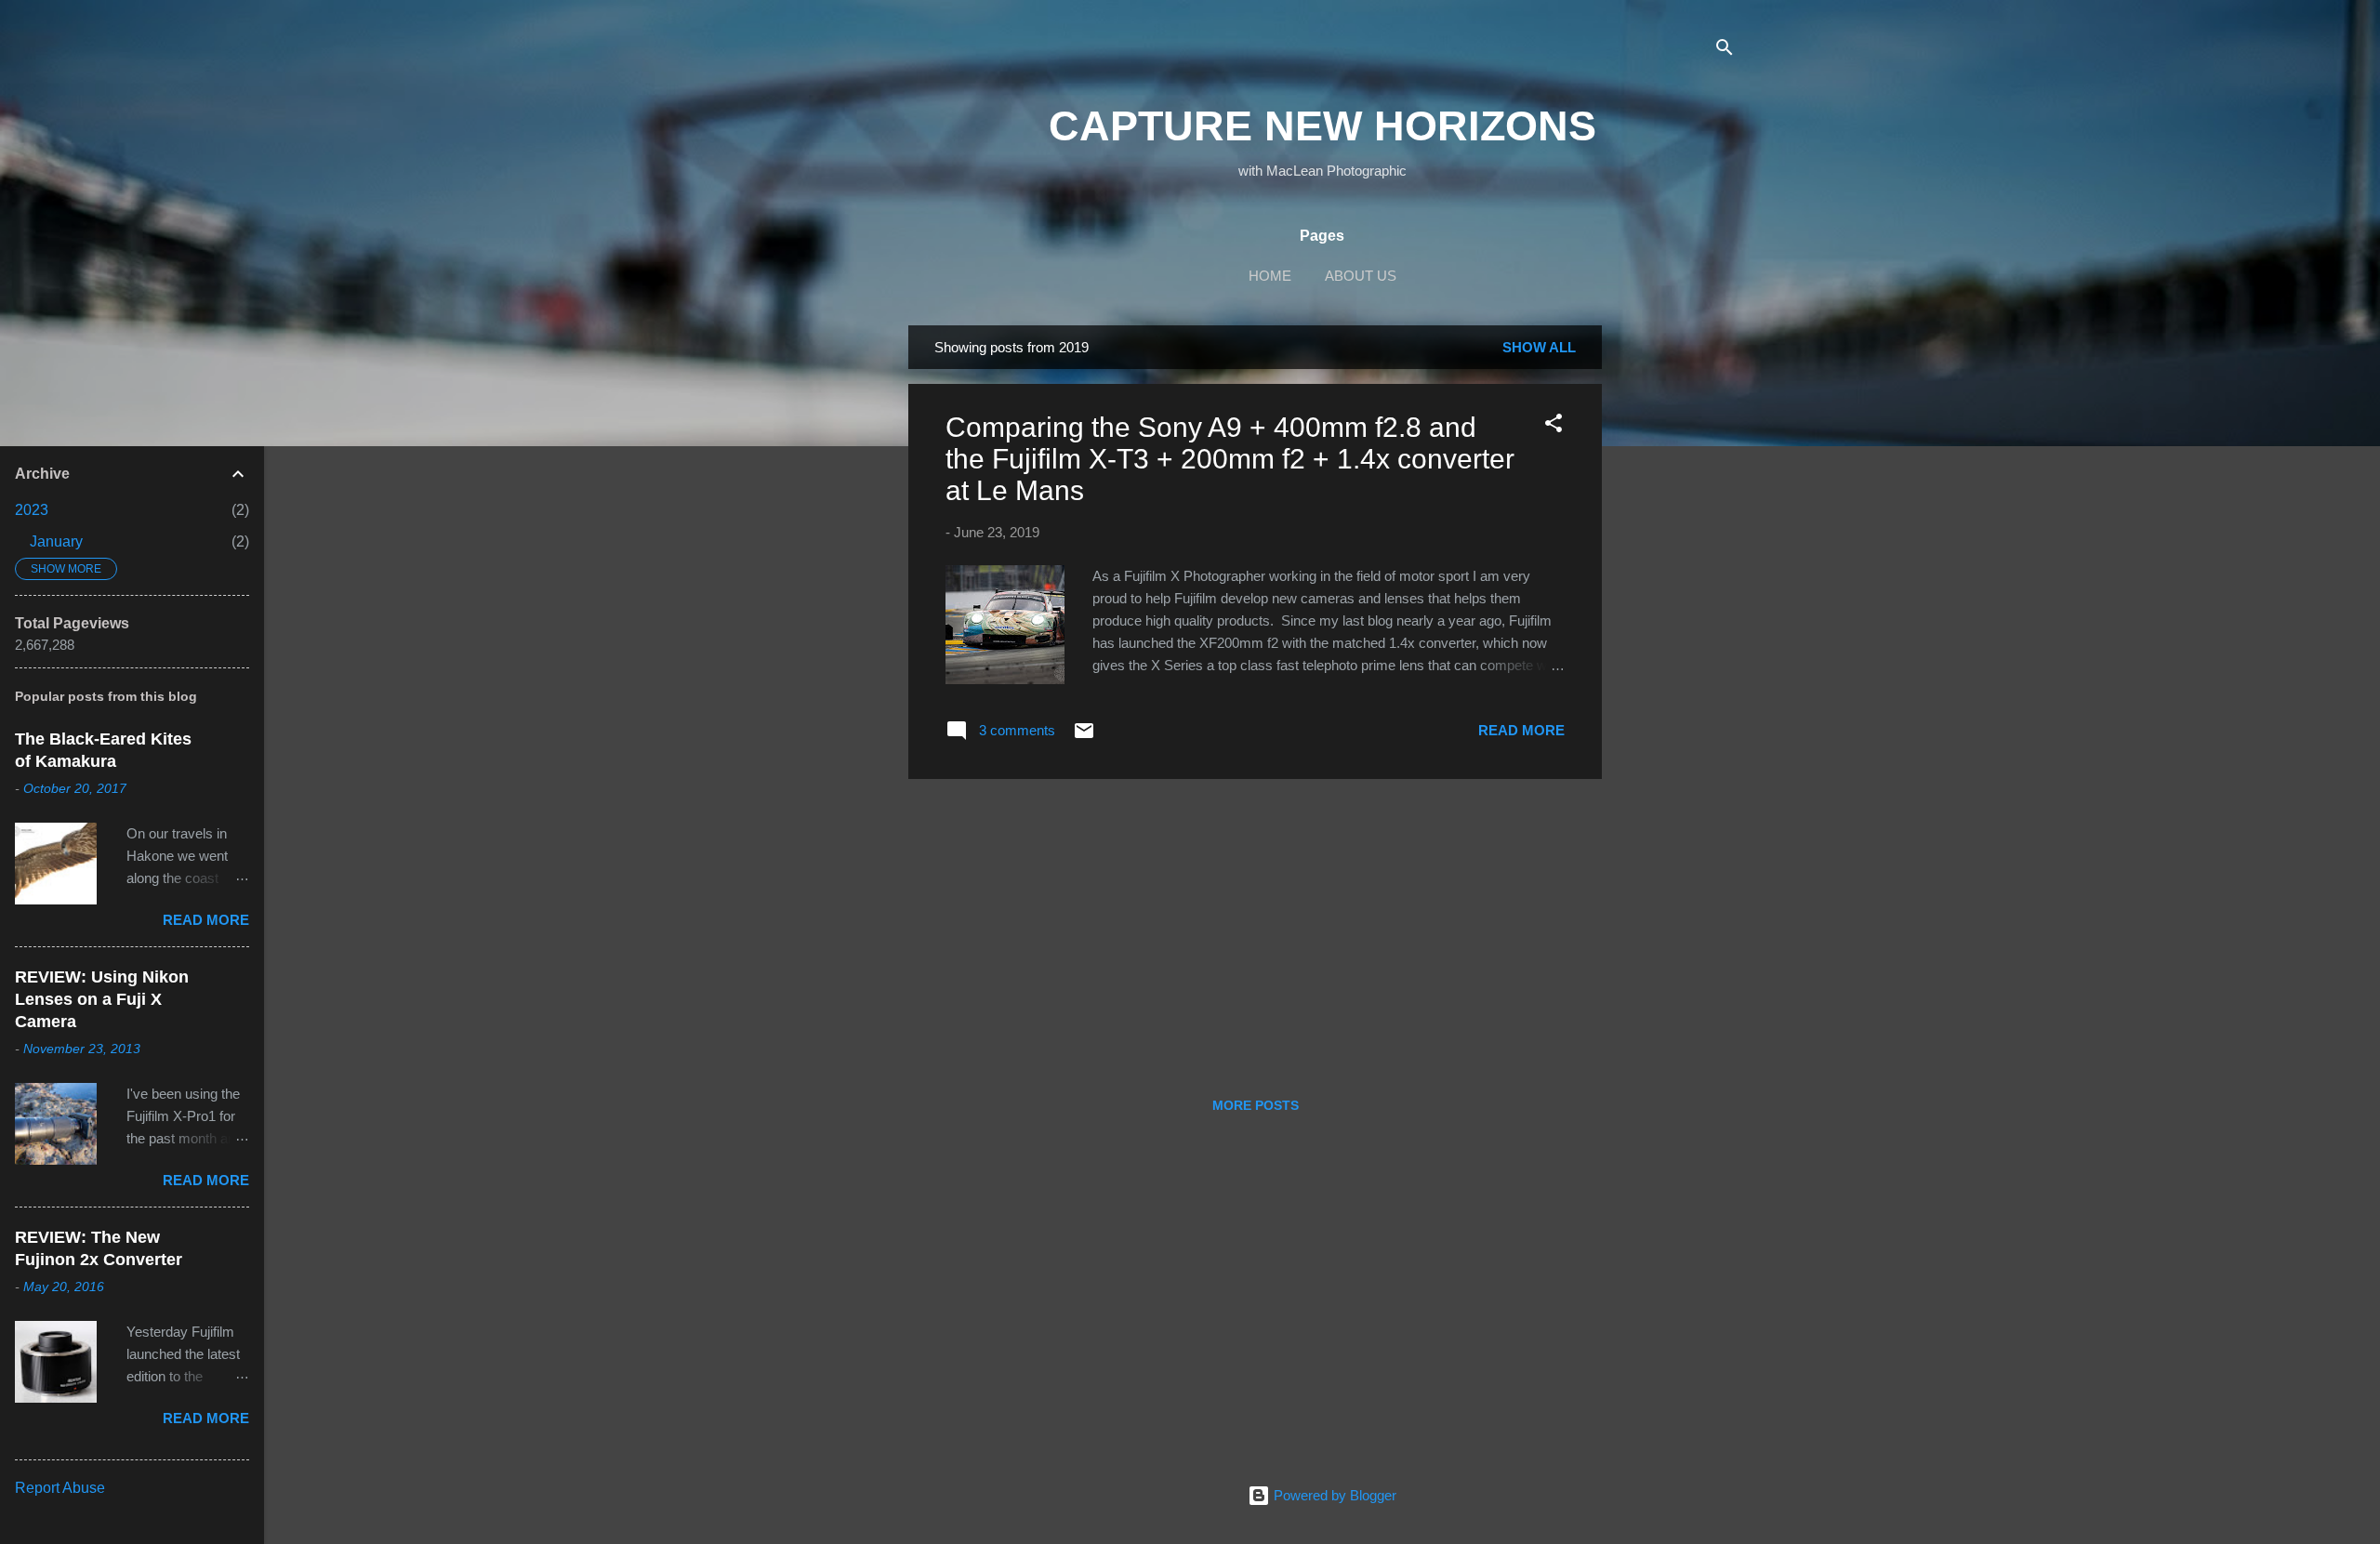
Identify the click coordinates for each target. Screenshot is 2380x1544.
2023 (32, 510)
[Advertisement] (1676, 604)
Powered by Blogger (1333, 1495)
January (56, 541)
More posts (1256, 1105)
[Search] (1725, 51)
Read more (1521, 730)
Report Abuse (60, 1488)
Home (1270, 276)
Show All (1539, 347)
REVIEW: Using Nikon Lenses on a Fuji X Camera (102, 999)
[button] (1554, 426)
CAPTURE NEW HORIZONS (1322, 126)
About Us (1361, 276)
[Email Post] (1084, 737)
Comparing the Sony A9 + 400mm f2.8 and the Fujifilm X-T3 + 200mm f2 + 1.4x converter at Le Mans (1230, 459)
